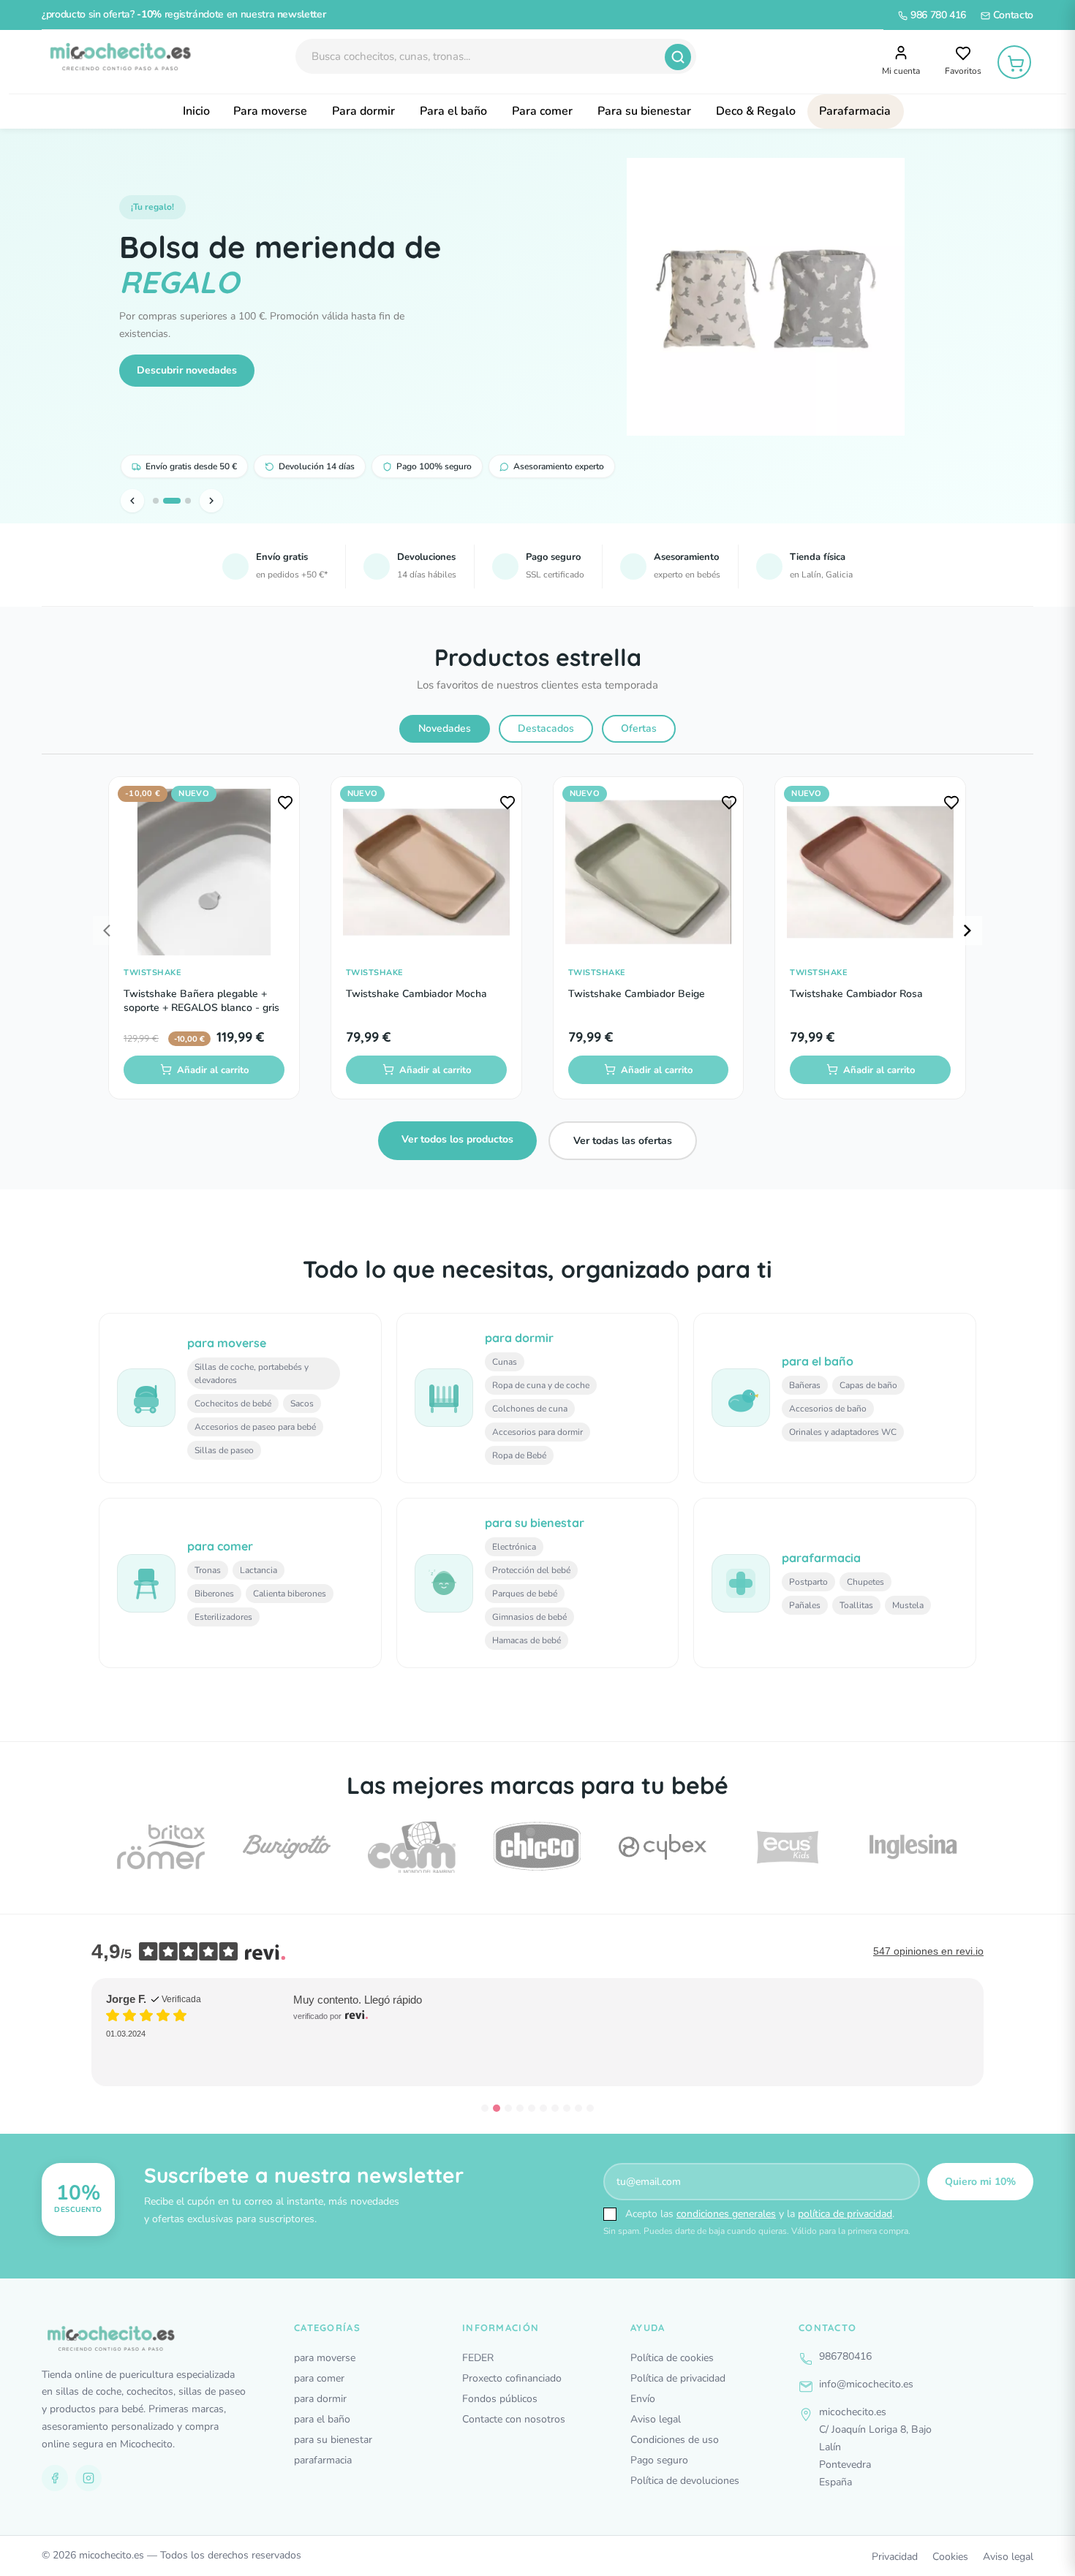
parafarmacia (323, 2460)
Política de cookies (672, 2358)
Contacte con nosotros (514, 2419)
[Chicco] (537, 1847)
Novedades (445, 728)
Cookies (950, 2557)
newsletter (302, 14)
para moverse (325, 2358)
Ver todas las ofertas (623, 1141)
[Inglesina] (913, 1847)
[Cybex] (663, 1847)
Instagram (88, 2478)
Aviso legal (656, 2419)
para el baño (322, 2419)
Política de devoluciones (685, 2481)
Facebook (55, 2478)
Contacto (1012, 15)
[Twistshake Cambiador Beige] (649, 872)
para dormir (320, 2399)
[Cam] (412, 1847)
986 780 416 (937, 15)
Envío (643, 2399)
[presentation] (107, 931)
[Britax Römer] (161, 1847)
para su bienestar (333, 2440)
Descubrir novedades (187, 370)
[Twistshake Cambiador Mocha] (426, 872)
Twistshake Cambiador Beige (637, 994)
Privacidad (895, 2557)
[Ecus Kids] (788, 1847)
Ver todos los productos (457, 1139)
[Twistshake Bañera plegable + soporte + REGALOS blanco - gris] (204, 872)
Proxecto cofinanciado (512, 2378)
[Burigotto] (287, 1847)
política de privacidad (845, 2214)
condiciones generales (726, 2214)
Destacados (546, 728)
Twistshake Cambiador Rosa (856, 994)
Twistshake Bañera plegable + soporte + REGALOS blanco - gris (201, 1001)
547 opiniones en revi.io (928, 1951)
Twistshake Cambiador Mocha (416, 994)
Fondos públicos (500, 2399)
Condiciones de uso (675, 2440)
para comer (319, 2378)
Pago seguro (659, 2460)
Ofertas (639, 728)
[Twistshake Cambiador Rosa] (870, 872)
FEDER (478, 2358)
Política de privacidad (678, 2378)
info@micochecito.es (866, 2384)
